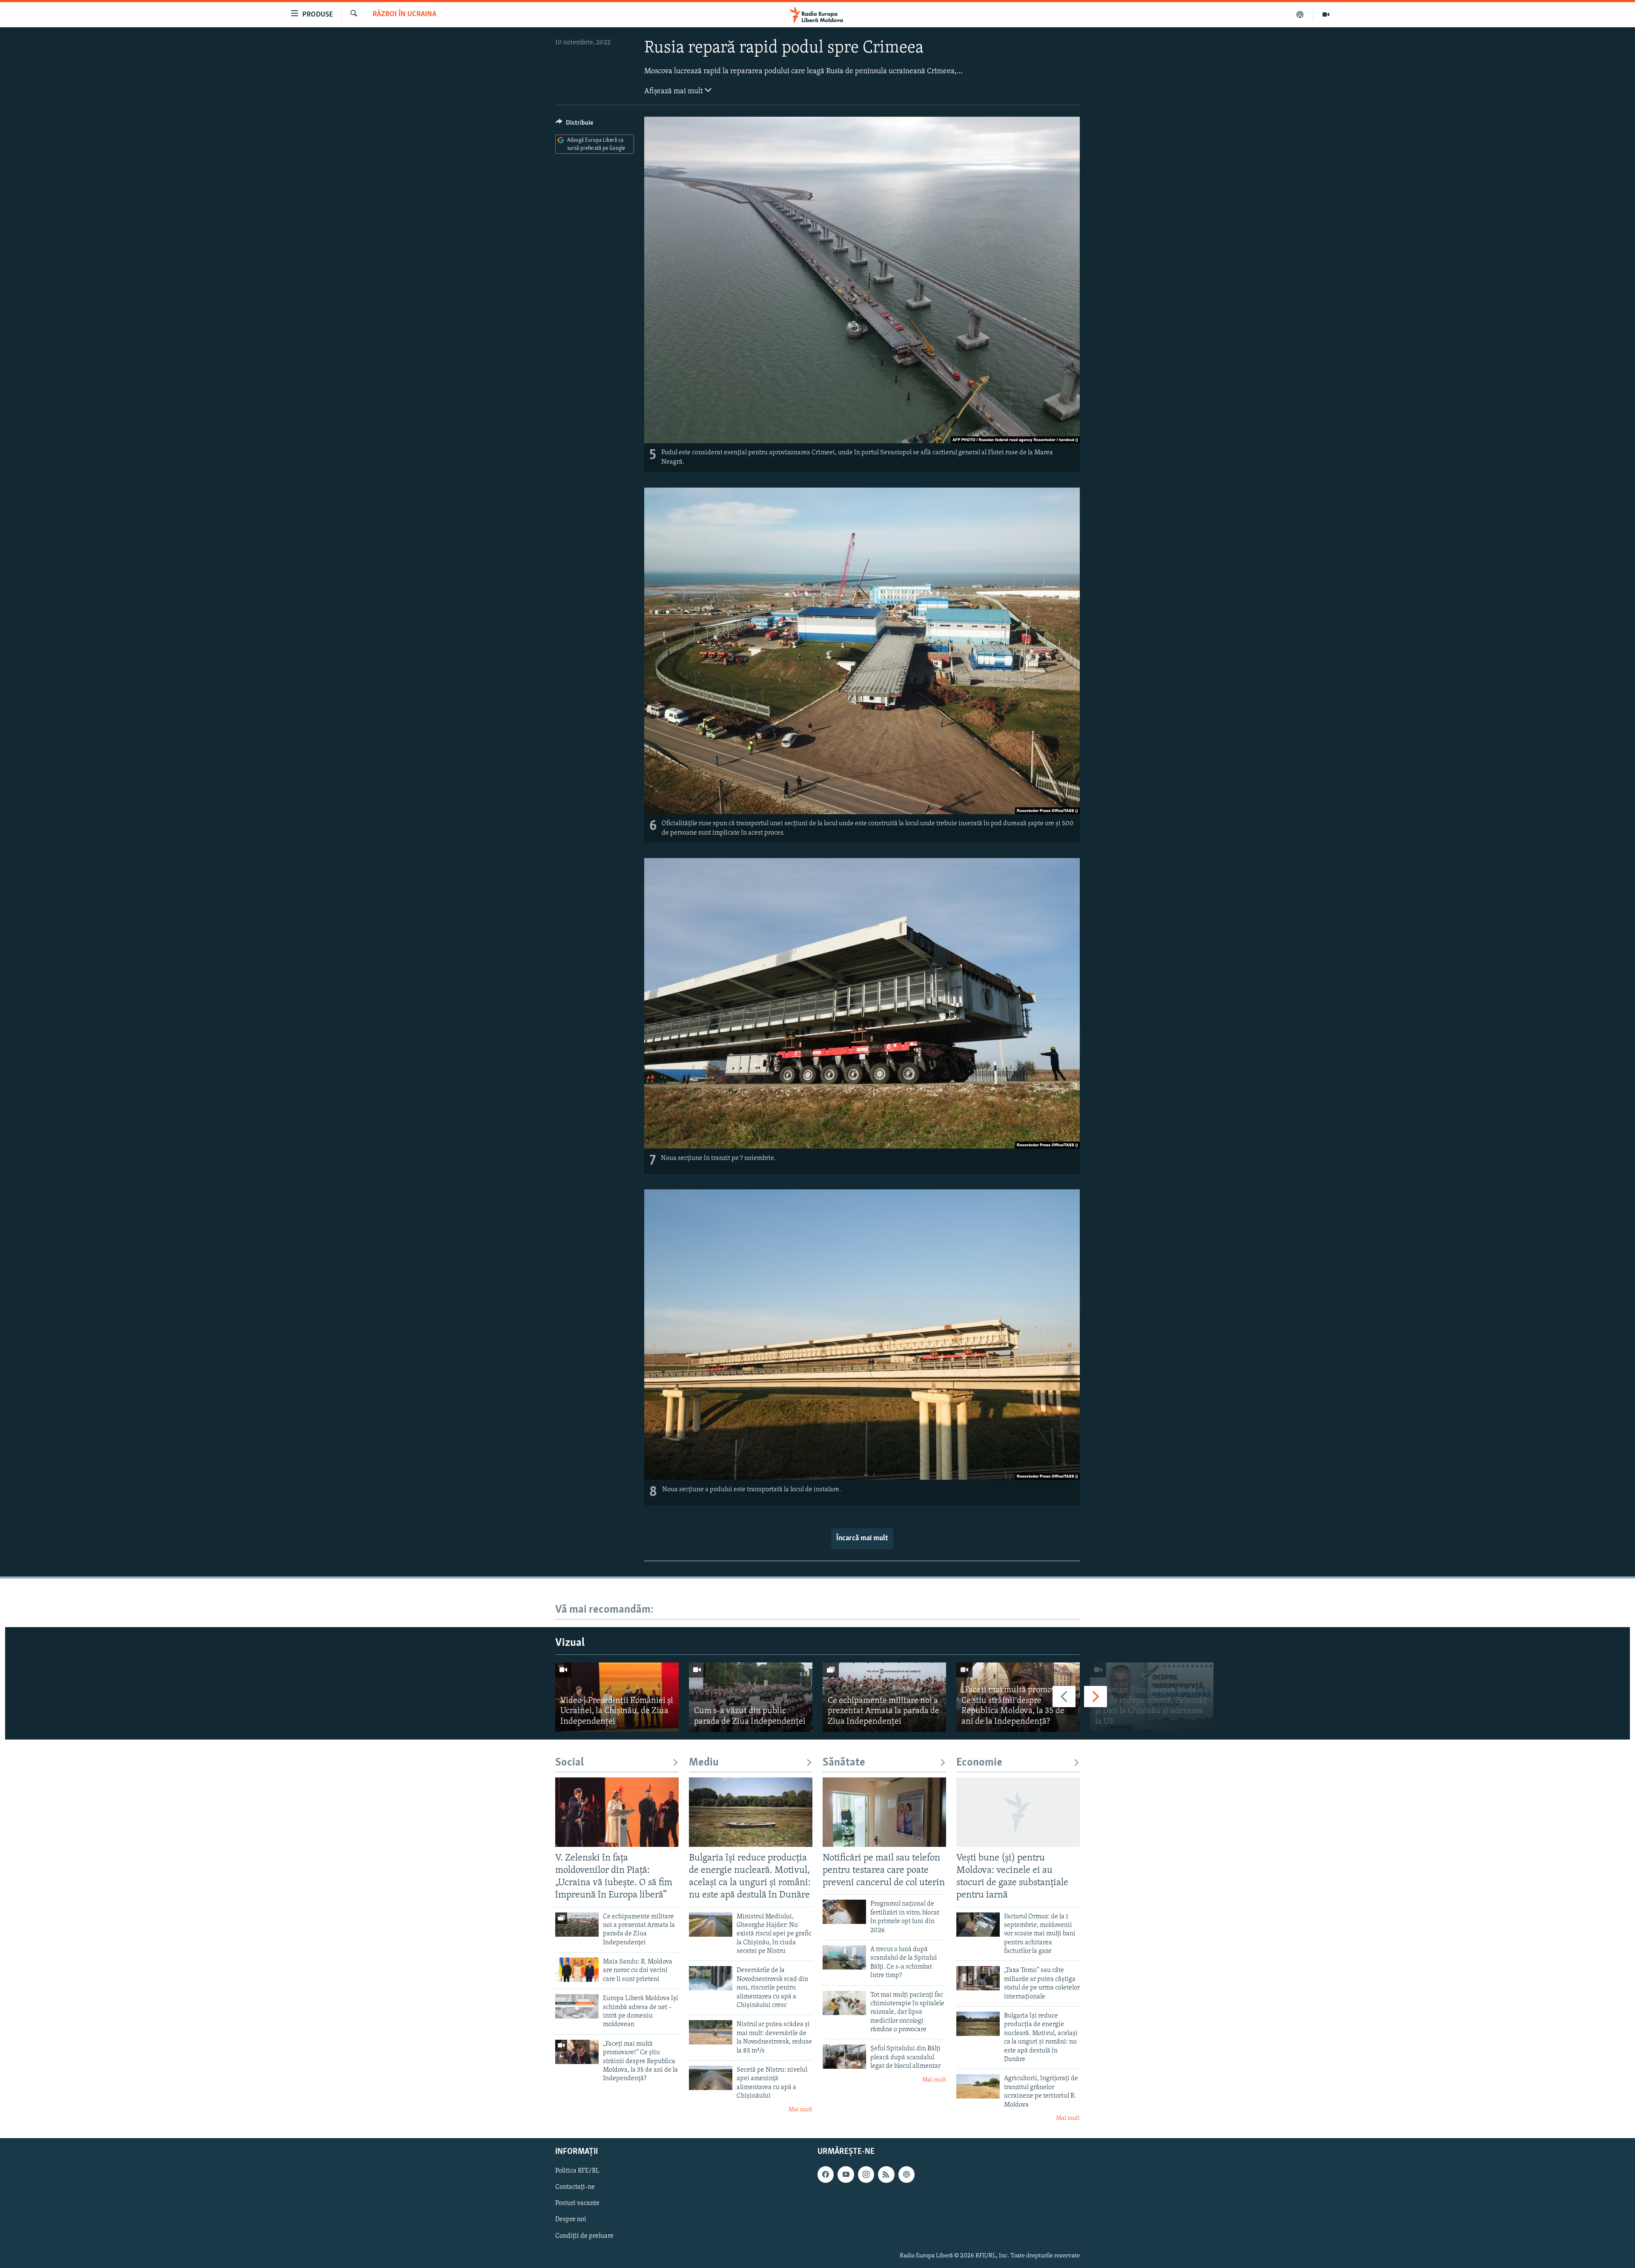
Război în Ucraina (404, 14)
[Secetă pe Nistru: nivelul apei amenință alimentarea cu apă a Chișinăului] (711, 2078)
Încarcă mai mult (862, 1539)
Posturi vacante (577, 2204)
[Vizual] (1326, 14)
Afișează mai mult (674, 92)
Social (569, 1763)
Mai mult (800, 2110)
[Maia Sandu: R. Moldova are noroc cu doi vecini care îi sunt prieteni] (577, 1970)
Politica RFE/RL (577, 2171)
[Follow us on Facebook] (826, 2175)
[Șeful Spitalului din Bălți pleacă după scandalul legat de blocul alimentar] (844, 2057)
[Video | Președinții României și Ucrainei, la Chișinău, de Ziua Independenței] (617, 1697)
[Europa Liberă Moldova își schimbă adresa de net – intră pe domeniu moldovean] (577, 2006)
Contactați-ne (575, 2188)
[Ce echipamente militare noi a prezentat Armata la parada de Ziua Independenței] (884, 1697)
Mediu (704, 1763)
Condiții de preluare (584, 2236)
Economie (979, 1763)
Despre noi (571, 2220)
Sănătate (844, 1763)
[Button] (574, 125)
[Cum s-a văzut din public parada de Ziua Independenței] (751, 1697)
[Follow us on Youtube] (846, 2175)
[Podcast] (1300, 14)
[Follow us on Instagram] (866, 2175)
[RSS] (886, 2175)
